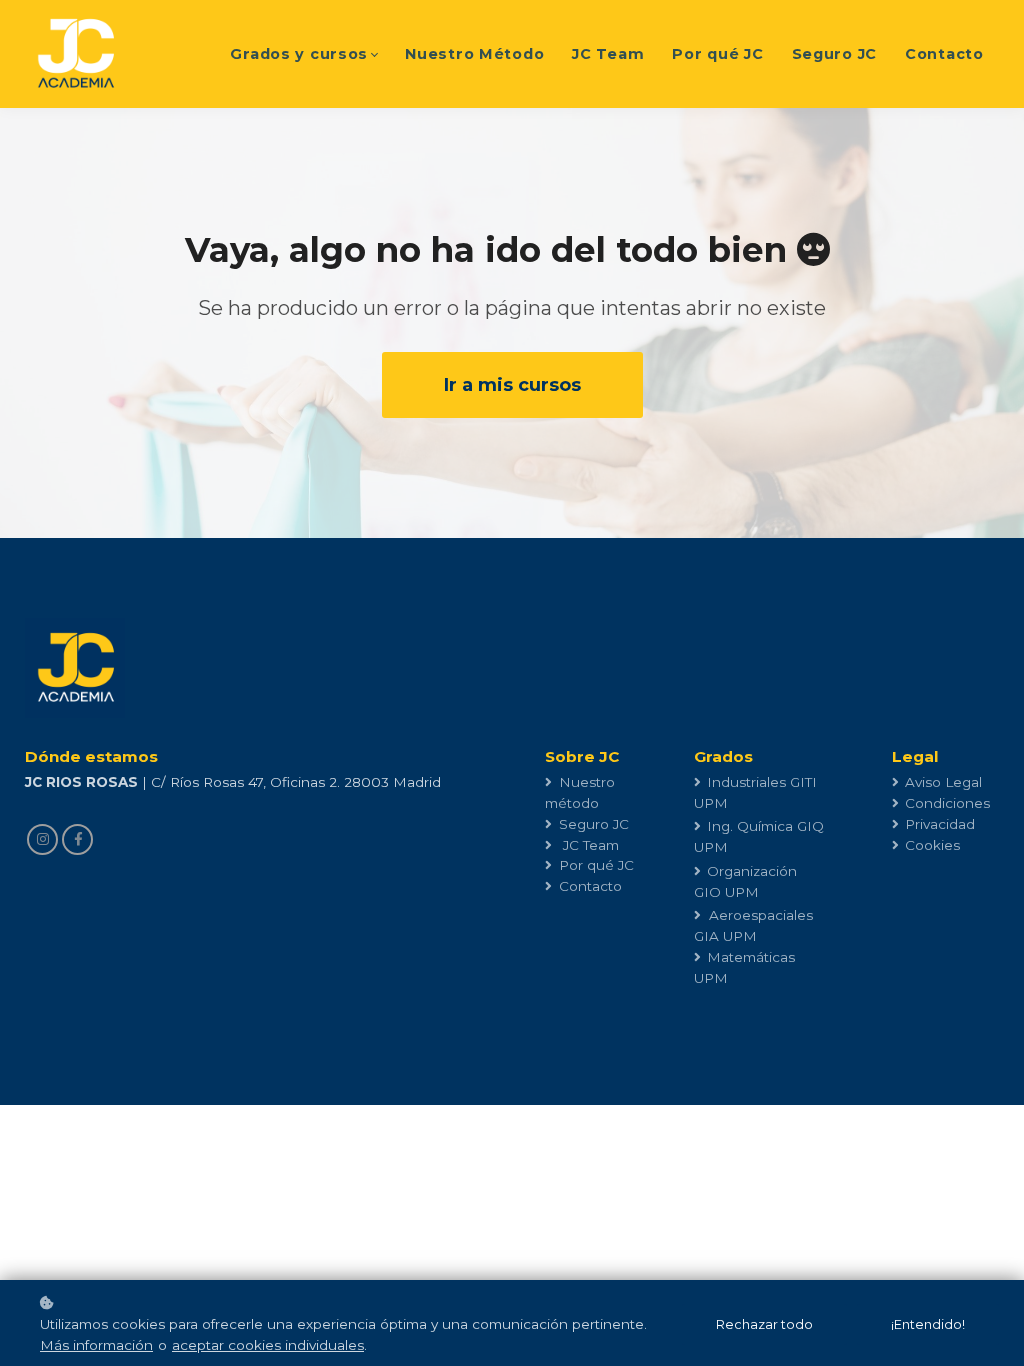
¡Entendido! (928, 1324)
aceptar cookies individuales (268, 1345)
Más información (96, 1345)
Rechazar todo (764, 1324)
